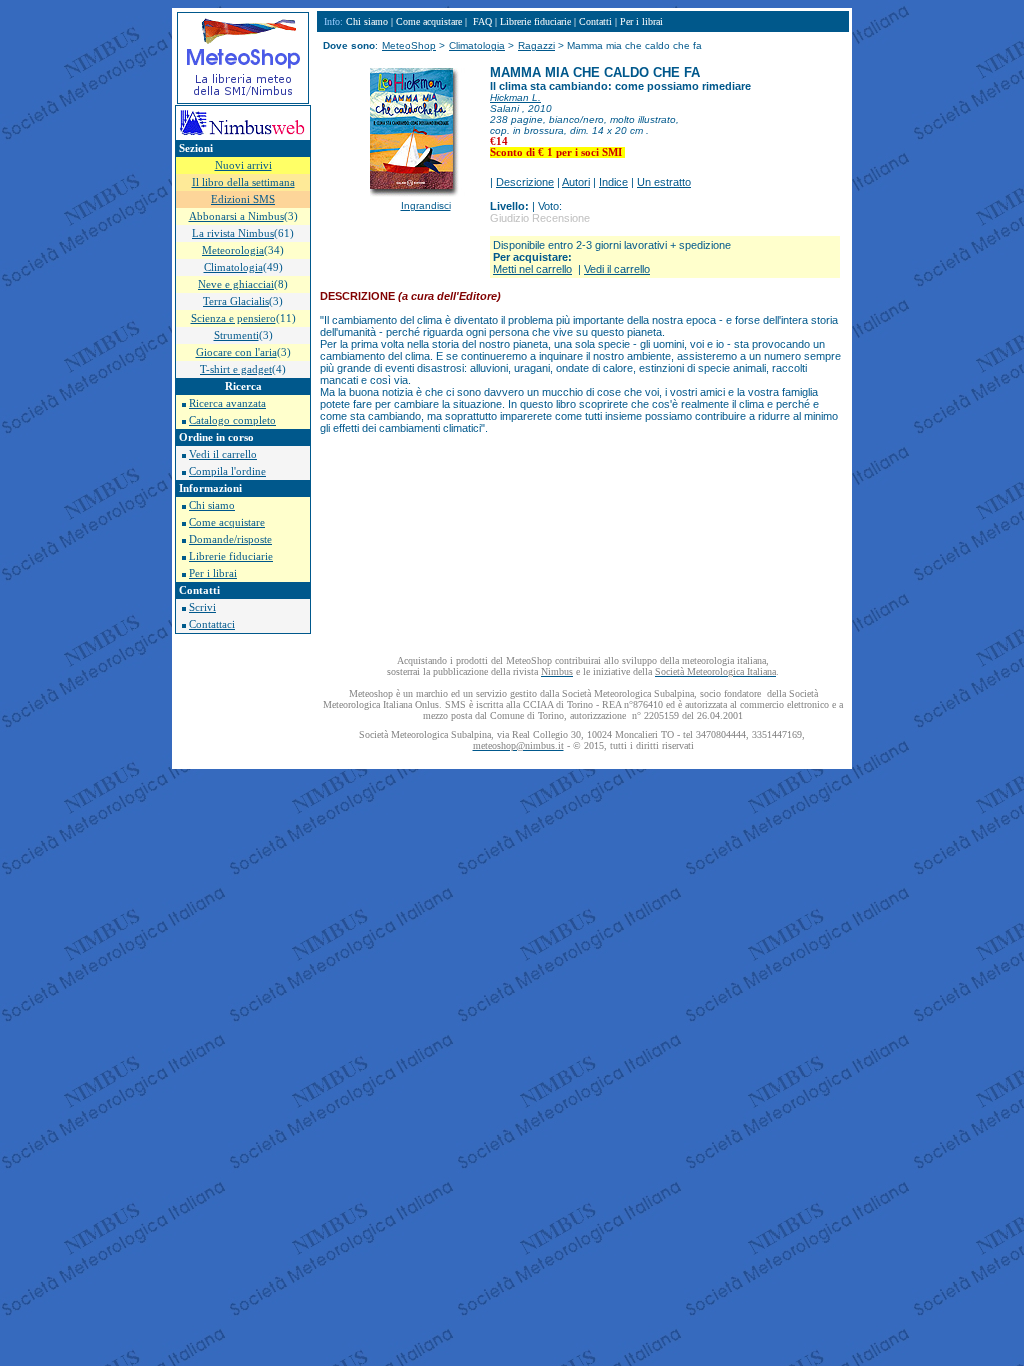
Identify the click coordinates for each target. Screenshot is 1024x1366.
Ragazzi (536, 45)
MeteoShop (409, 45)
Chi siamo (212, 505)
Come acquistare (227, 522)
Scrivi (202, 607)
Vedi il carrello (223, 454)
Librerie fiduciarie (231, 556)
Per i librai (213, 573)
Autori (576, 182)
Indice (613, 182)
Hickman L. (515, 97)
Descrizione (525, 182)
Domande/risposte (230, 539)
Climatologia (477, 45)
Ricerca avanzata (227, 403)
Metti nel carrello (532, 269)
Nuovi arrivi (243, 165)
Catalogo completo (232, 420)
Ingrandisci (426, 205)
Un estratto (664, 182)
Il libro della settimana (243, 182)
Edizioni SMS (243, 199)
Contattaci (212, 624)
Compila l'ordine (227, 471)
